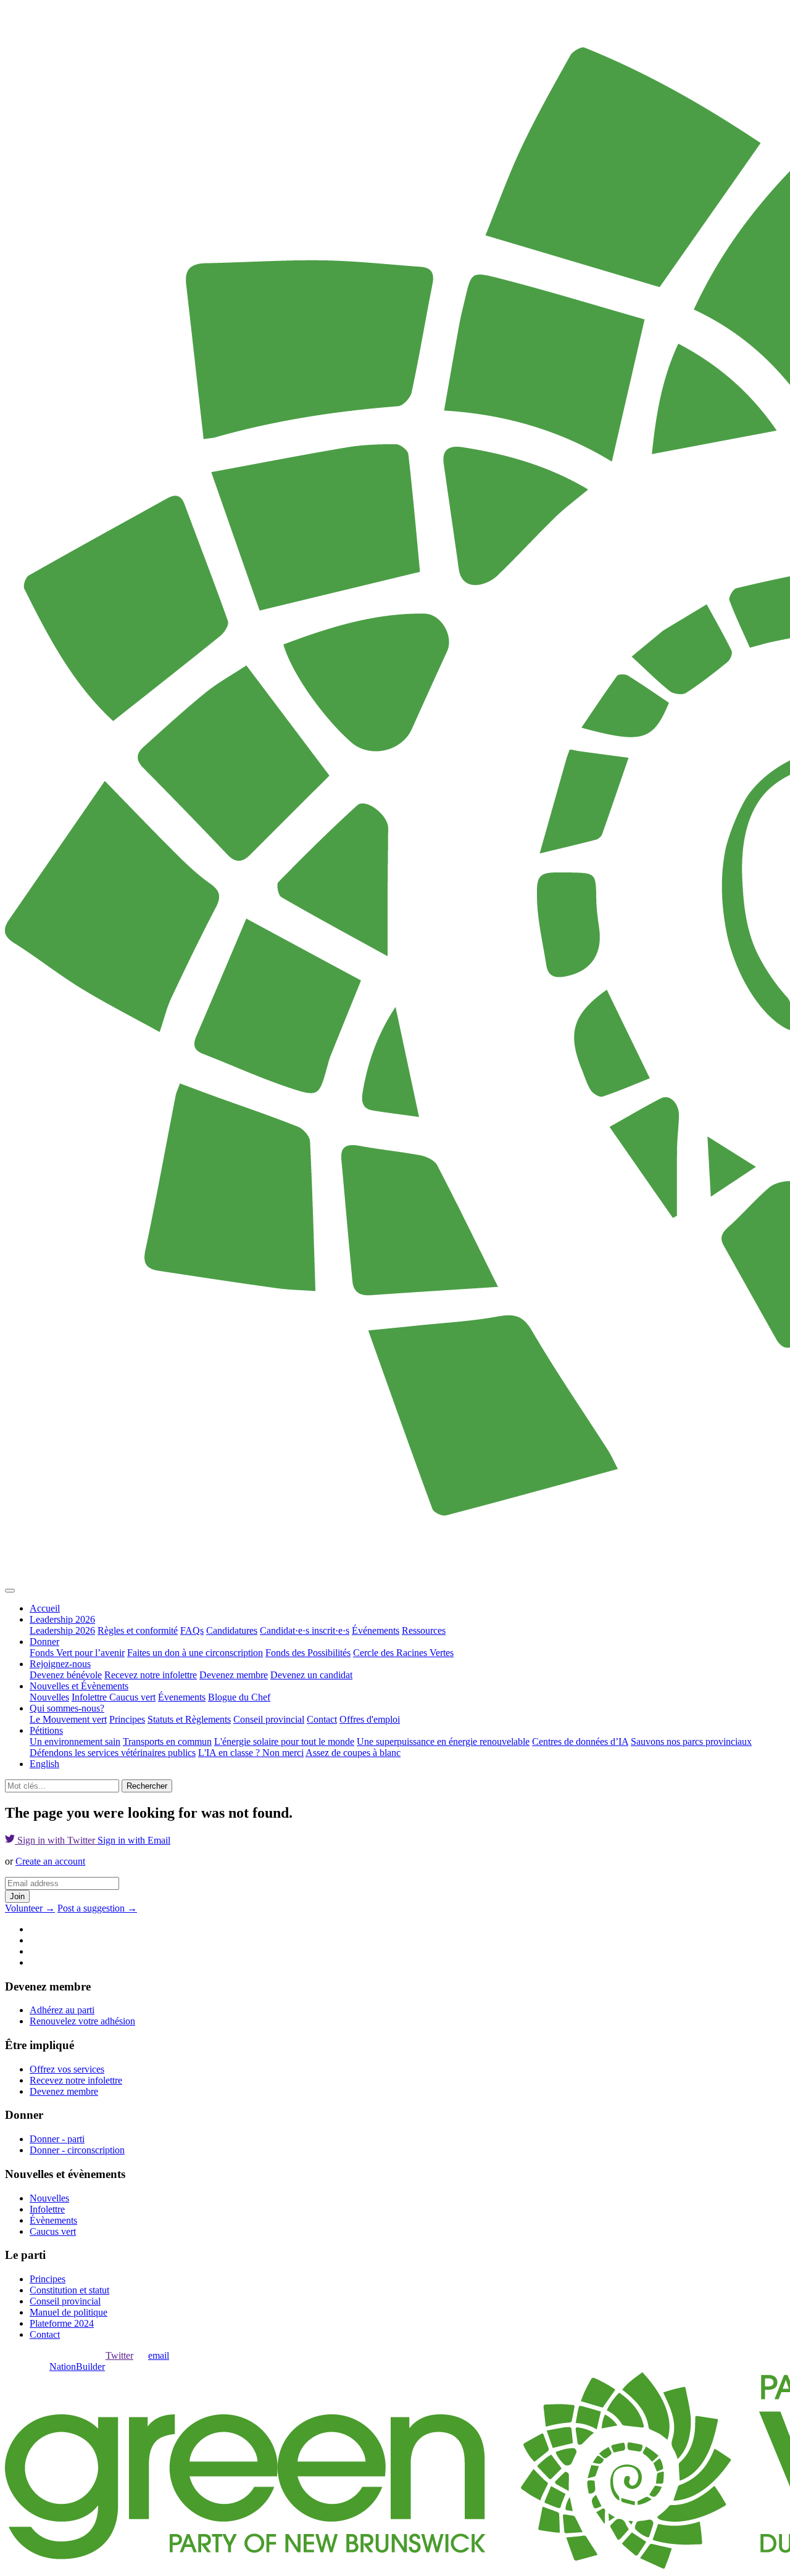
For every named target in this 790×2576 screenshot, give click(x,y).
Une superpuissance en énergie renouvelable (443, 1741)
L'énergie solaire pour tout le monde (284, 1741)
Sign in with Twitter (56, 1840)
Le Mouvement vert (68, 1719)
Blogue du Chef (239, 1697)
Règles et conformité (138, 1630)
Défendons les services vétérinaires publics (113, 1753)
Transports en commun (167, 1741)
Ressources (424, 1630)
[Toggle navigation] (10, 1591)
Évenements (182, 1697)
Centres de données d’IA (580, 1741)
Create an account (50, 1861)
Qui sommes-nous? (67, 1708)
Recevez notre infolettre (151, 1675)
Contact (322, 1719)
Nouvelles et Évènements (79, 1686)
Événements (376, 1630)
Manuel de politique (69, 2312)
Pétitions (46, 1730)
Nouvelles (49, 1697)
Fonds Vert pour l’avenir (77, 1653)
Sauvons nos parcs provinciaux (691, 1741)
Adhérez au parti (62, 2010)
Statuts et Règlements (189, 1719)
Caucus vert (132, 1697)
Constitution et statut (69, 2290)
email (159, 2355)
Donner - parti (57, 2139)
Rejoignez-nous (60, 1664)
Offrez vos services (67, 2069)
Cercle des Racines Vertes (403, 1653)
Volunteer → (30, 1908)
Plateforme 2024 (62, 2323)
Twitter (119, 2355)
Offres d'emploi (370, 1719)
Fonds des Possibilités (308, 1653)
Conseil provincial (269, 1719)
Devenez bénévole (66, 1675)
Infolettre (90, 1697)
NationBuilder (77, 2367)
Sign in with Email (134, 1840)
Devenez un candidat (311, 1675)
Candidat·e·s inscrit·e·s (305, 1630)
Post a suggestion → (97, 1908)
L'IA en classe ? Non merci (251, 1753)
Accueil (45, 1608)
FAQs (192, 1630)
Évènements (53, 2220)
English (44, 1764)
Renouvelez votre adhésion (82, 2021)
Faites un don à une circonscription (195, 1653)
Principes (127, 1719)
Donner (44, 1642)
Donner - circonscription (77, 2150)
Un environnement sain (75, 1741)
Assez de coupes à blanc (353, 1753)
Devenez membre (234, 1675)
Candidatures (232, 1630)
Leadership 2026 (62, 1619)
